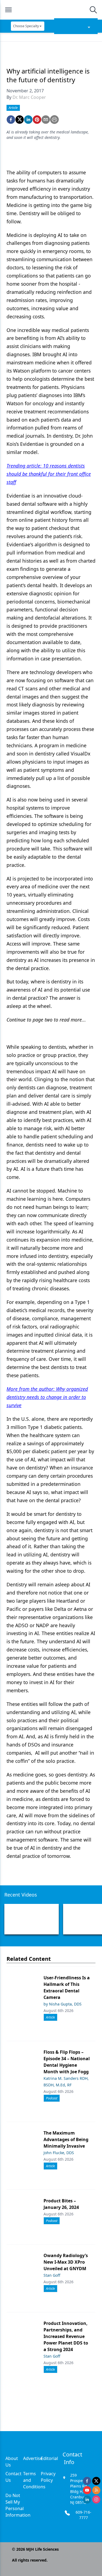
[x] (96, 2481)
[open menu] (8, 10)
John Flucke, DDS (59, 2153)
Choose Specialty (26, 26)
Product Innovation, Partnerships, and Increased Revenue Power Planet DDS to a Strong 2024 (66, 2336)
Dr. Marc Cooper (29, 97)
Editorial (49, 2458)
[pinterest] (37, 120)
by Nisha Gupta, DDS (63, 2004)
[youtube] (87, 2490)
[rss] (96, 2490)
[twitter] (20, 120)
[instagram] (96, 2499)
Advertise (33, 2458)
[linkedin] (28, 120)
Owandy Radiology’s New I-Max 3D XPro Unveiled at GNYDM (66, 2262)
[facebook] (11, 120)
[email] (46, 120)
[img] (51, 10)
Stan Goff (52, 2275)
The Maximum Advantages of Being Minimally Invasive (66, 2139)
